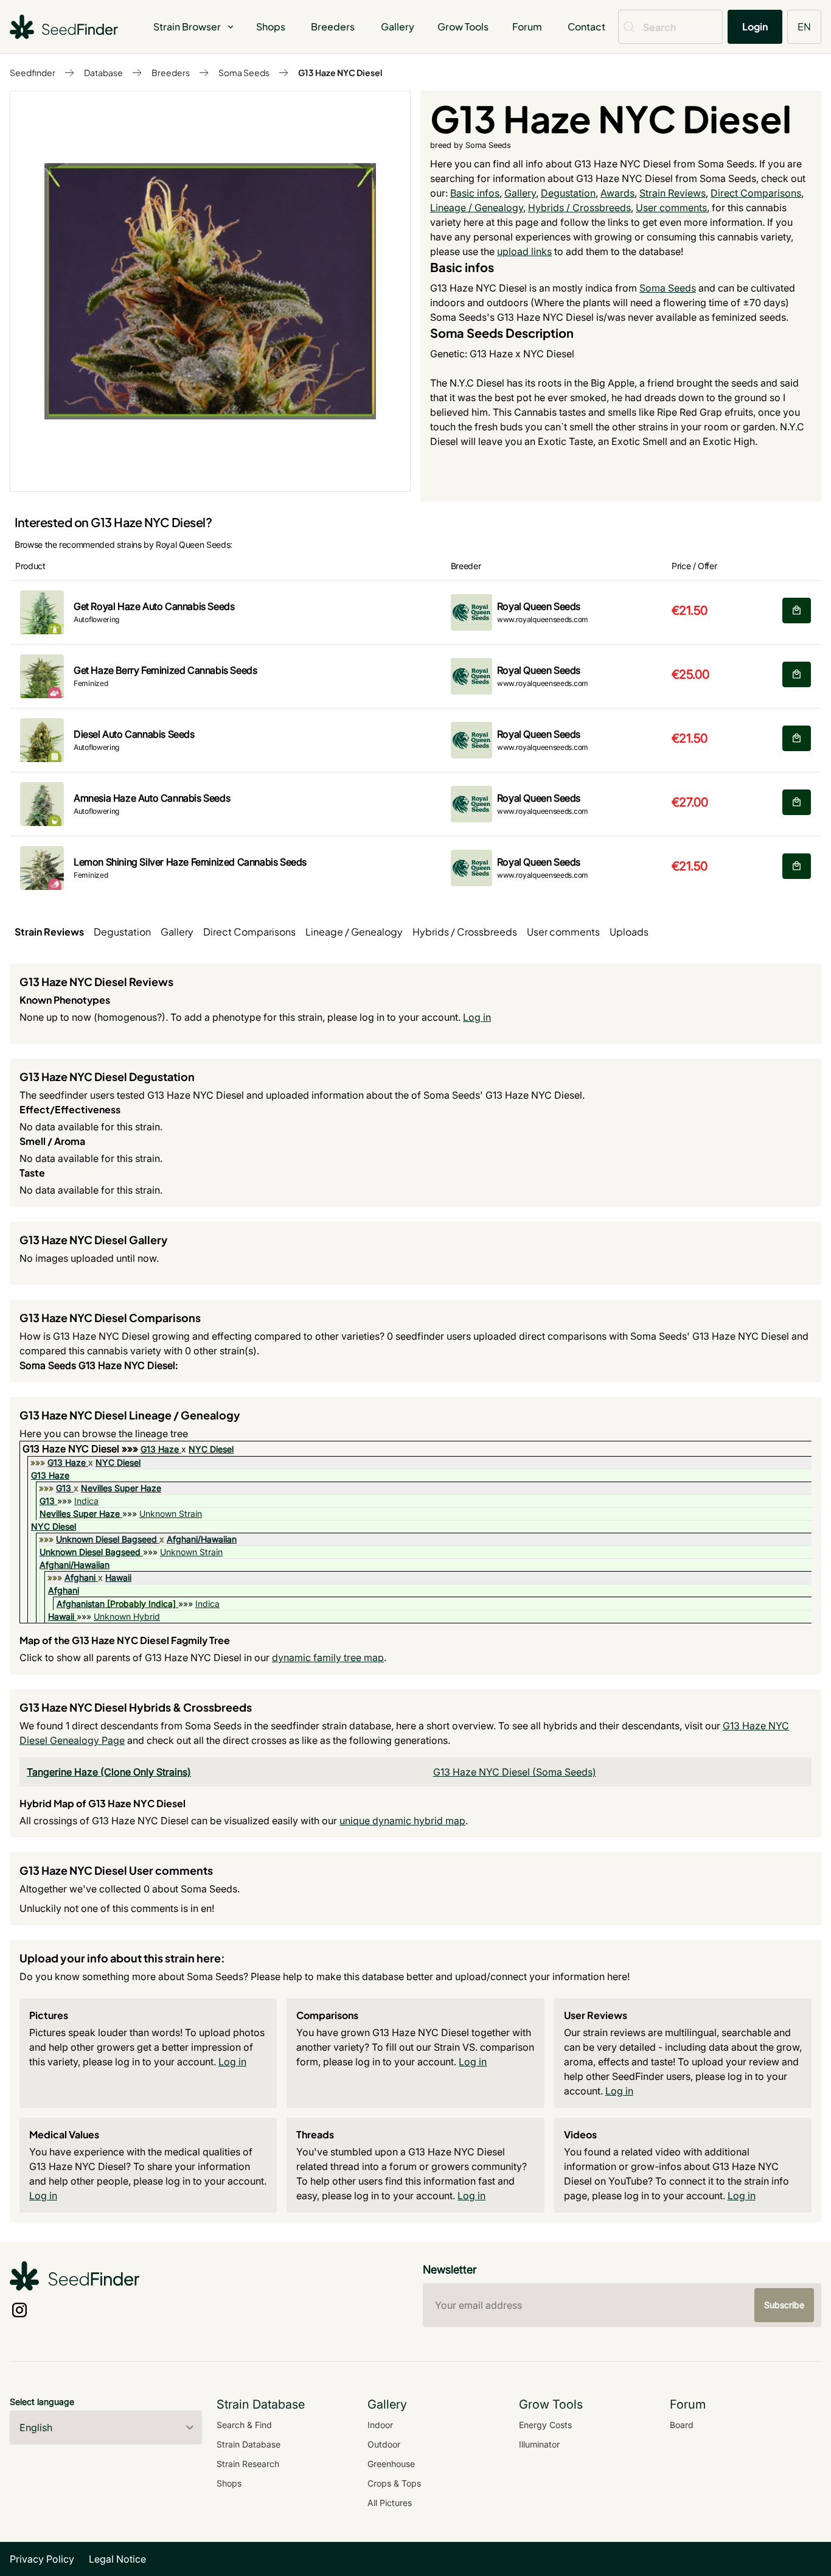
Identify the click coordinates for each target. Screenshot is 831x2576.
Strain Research (248, 2464)
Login (755, 26)
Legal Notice (117, 2559)
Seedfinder (33, 72)
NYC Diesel (211, 1449)
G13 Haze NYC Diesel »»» (82, 1449)
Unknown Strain (171, 1514)
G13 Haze (160, 1449)
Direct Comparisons (756, 193)
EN (804, 26)
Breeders (333, 26)
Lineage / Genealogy (477, 208)
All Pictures (390, 2503)
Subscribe (784, 2305)
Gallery (398, 26)
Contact (586, 26)
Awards (617, 193)
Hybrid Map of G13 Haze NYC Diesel (103, 1803)
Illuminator (539, 2444)
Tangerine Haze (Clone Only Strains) (109, 1772)
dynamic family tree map (328, 1657)
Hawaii (118, 1577)
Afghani (80, 1577)
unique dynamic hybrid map (402, 1821)
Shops (271, 26)
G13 (64, 1488)
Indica (86, 1501)
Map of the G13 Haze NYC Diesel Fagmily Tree (125, 1640)
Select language (42, 2402)
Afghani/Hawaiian (202, 1539)
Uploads (629, 932)
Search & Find (244, 2425)
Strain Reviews (673, 193)
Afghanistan (81, 1604)
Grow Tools (463, 26)
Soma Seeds (244, 72)
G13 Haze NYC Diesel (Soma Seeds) (515, 1772)
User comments (671, 208)
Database (103, 72)
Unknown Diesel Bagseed (106, 1539)
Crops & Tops (394, 2483)
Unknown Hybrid (127, 1616)
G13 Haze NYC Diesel (340, 72)
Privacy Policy (42, 2559)
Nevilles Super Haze (121, 1488)
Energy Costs (545, 2425)
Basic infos (475, 193)
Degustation (568, 193)
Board (682, 2425)
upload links (524, 251)
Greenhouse (391, 2464)
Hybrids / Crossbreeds (579, 208)
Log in (477, 1017)
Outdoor (384, 2444)
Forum (527, 26)
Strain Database (249, 2444)
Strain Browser (187, 26)
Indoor (380, 2425)
